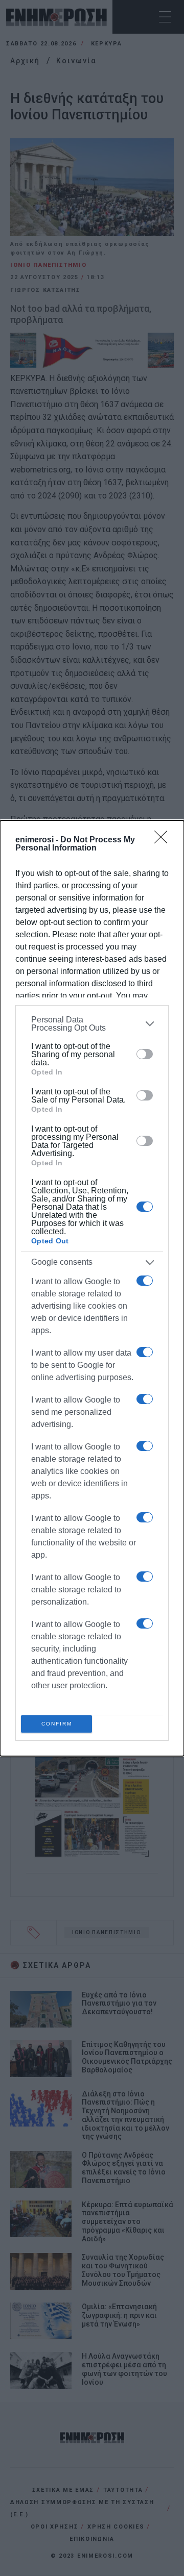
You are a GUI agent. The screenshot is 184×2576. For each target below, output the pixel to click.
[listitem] (92, 1024)
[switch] (145, 1054)
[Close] (164, 840)
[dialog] (92, 1288)
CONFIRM (57, 1724)
